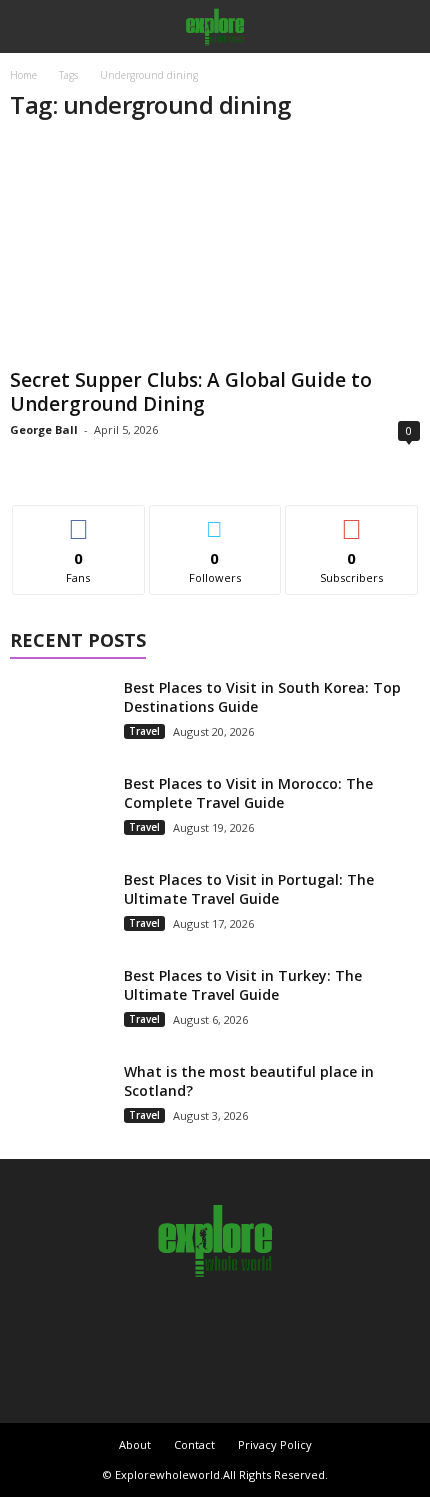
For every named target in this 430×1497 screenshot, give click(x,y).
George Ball (44, 429)
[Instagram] (194, 1330)
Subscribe (352, 520)
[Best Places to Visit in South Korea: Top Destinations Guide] (60, 715)
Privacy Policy (275, 1444)
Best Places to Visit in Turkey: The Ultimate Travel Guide (243, 985)
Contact (194, 1444)
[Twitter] (240, 1330)
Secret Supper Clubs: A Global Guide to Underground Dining (191, 392)
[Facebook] (148, 1330)
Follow (215, 520)
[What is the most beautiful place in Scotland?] (60, 1099)
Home (23, 75)
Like (78, 520)
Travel (144, 731)
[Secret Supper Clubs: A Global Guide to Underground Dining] (215, 250)
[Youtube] (284, 1330)
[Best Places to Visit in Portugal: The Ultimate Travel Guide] (60, 907)
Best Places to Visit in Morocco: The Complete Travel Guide (248, 793)
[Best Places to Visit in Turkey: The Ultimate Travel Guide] (60, 1003)
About (135, 1444)
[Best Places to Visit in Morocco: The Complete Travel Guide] (60, 811)
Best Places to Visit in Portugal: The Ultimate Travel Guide (249, 889)
